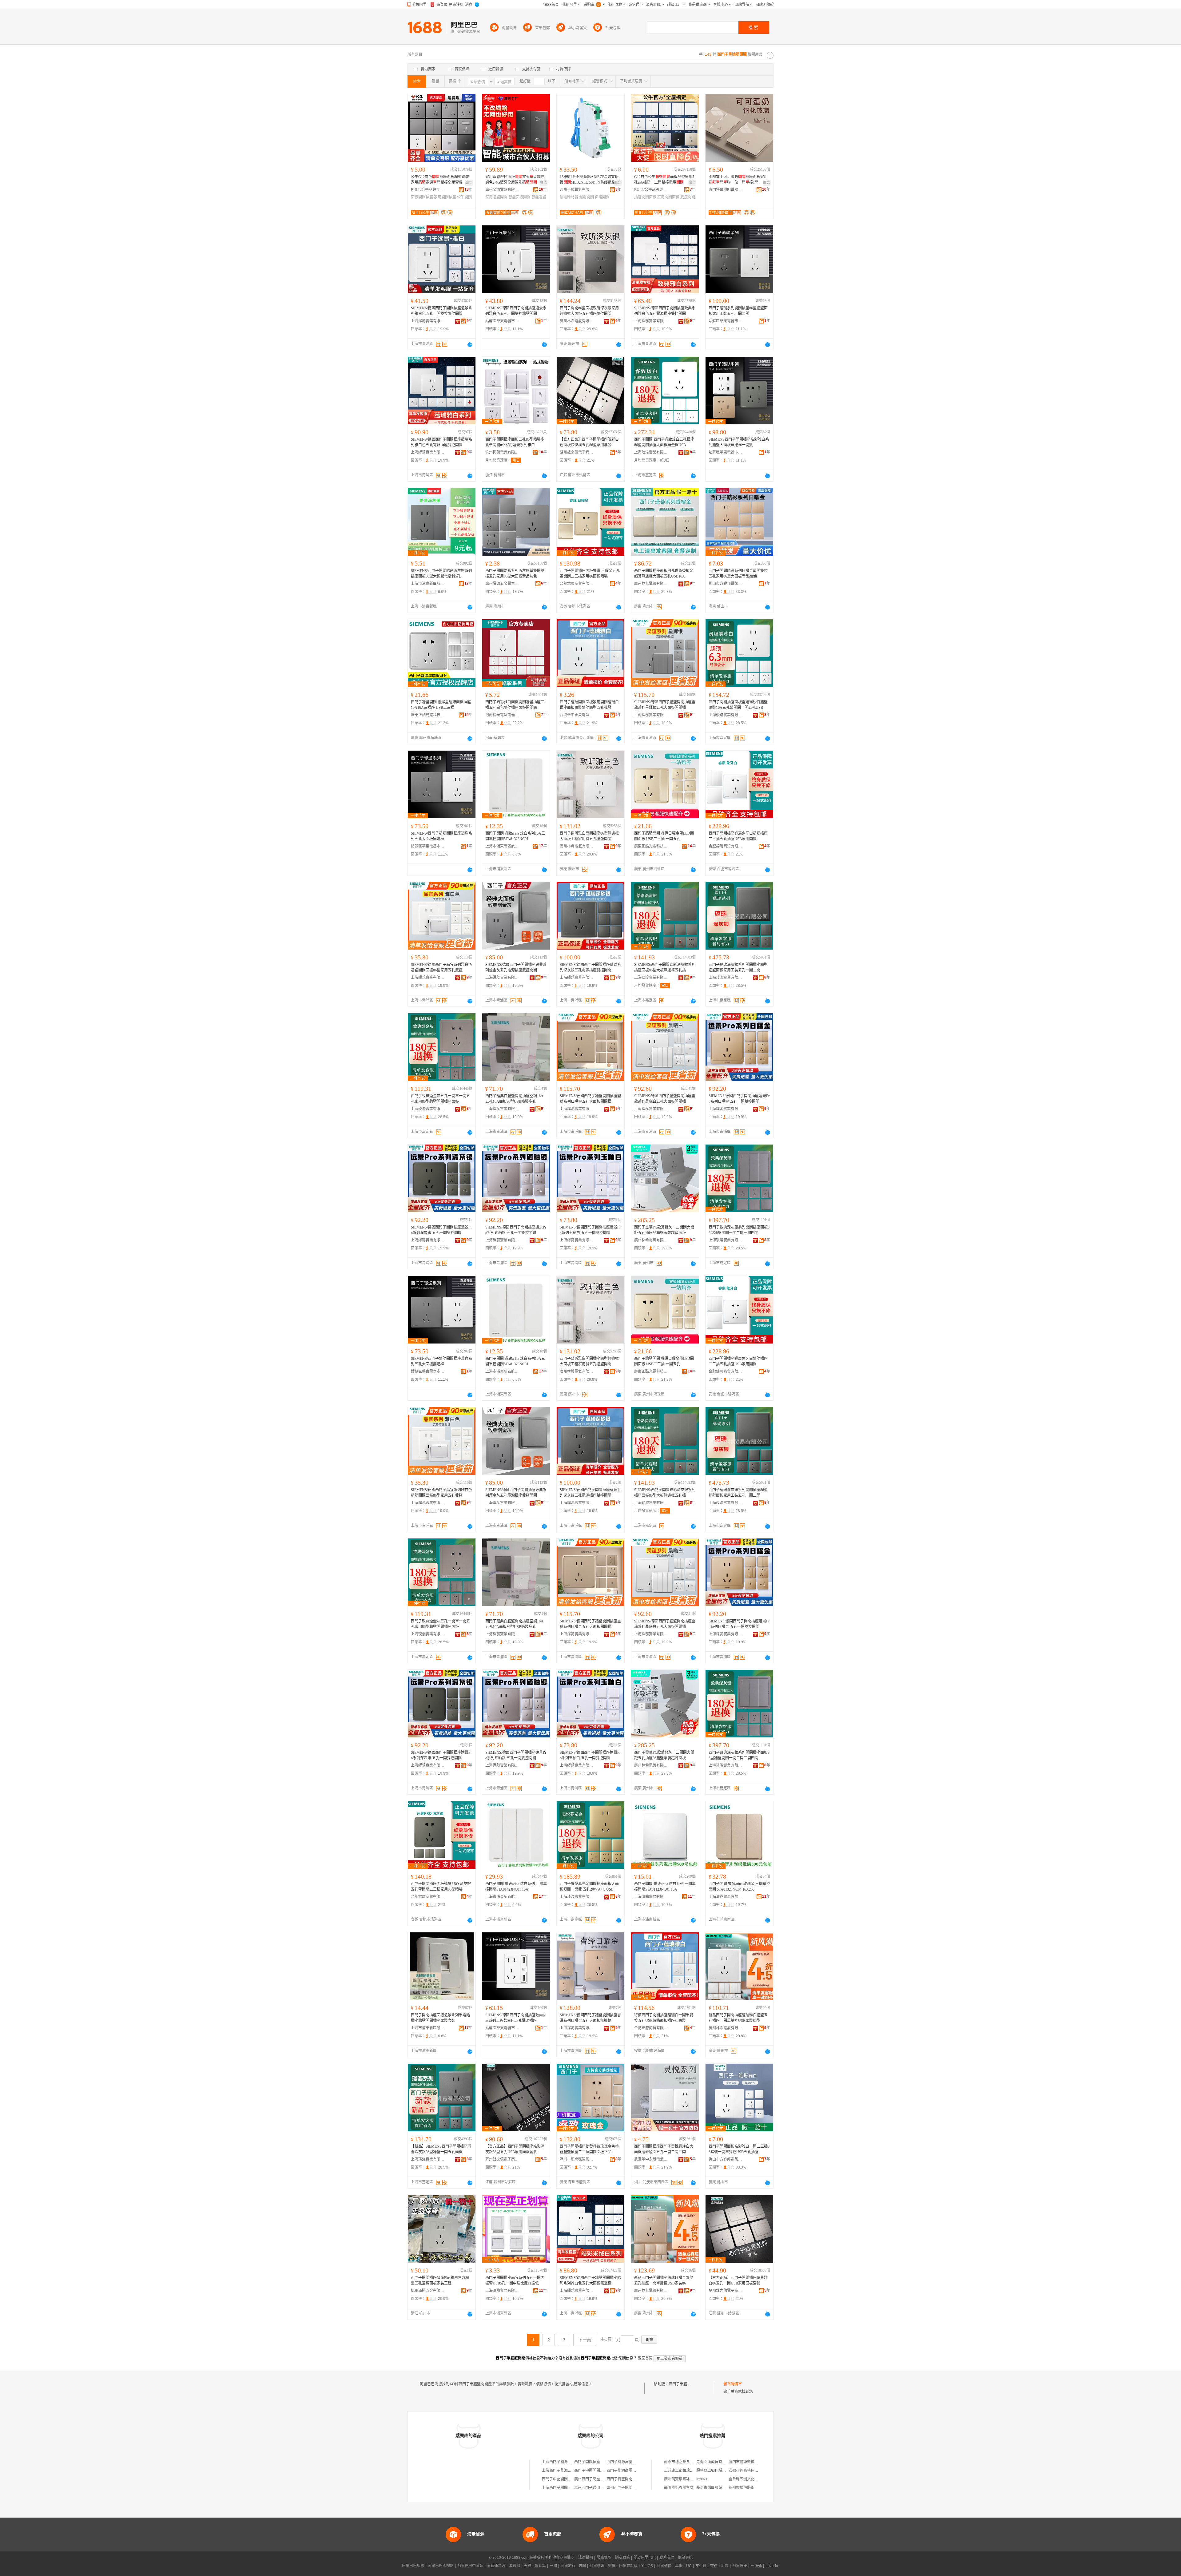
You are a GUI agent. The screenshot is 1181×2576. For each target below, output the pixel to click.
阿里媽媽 (597, 2566)
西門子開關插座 (587, 2462)
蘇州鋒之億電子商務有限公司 (577, 452)
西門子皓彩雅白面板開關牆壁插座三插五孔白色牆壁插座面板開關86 (515, 705)
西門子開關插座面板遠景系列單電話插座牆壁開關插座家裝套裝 (440, 2018)
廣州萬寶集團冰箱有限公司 (686, 2479)
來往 (714, 2566)
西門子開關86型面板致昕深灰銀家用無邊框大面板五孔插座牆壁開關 (589, 311)
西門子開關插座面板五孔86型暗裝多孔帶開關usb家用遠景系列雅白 (515, 442)
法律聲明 (586, 2558)
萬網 (679, 2566)
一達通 (756, 2566)
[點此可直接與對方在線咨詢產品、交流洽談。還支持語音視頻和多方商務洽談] (470, 344)
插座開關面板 (645, 197)
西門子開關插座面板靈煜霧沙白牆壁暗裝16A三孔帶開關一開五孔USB (738, 705)
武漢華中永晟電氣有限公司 (577, 715)
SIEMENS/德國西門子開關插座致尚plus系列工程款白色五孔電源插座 (515, 2018)
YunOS (647, 2566)
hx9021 (702, 2479)
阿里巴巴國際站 (441, 2566)
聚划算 (540, 2566)
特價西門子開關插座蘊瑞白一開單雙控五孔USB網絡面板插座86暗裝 (664, 2018)
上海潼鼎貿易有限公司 (651, 1897)
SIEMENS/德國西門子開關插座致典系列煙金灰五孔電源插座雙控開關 (516, 967)
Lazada (772, 2566)
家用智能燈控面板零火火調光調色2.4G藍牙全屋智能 (515, 180)
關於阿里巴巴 (645, 2558)
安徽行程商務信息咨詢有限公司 (754, 2471)
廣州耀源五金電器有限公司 (502, 584)
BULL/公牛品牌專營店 (428, 190)
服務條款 (604, 2558)
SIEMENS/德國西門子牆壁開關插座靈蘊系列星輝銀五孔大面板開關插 (665, 705)
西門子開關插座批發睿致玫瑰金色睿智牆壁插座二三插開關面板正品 (589, 2149)
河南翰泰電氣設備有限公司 (502, 715)
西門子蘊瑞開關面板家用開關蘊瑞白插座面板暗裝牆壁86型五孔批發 (589, 705)
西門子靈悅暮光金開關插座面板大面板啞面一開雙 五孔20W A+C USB (589, 1887)
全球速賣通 (496, 2566)
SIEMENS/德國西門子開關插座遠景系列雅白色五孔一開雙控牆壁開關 (441, 311)
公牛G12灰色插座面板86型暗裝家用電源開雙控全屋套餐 (440, 180)
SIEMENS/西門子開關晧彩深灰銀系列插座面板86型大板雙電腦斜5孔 (441, 574)
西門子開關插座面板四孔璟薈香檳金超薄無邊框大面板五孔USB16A (664, 574)
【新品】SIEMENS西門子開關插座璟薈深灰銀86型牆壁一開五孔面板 (441, 2149)
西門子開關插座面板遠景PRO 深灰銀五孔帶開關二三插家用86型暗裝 (441, 1887)
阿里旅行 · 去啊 (573, 2566)
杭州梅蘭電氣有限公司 (502, 452)
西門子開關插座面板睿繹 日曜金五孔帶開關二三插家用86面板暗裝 (590, 574)
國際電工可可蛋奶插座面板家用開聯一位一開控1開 (738, 180)
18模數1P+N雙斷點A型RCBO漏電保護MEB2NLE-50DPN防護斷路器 (589, 180)
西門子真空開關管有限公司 (629, 2479)
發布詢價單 (733, 2384)
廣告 (469, 183)
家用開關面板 (668, 197)
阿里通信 (664, 2566)
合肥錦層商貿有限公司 (577, 584)
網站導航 (685, 2558)
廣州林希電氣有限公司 (577, 321)
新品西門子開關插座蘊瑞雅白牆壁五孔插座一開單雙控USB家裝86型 (738, 2018)
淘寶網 (515, 2566)
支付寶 (701, 2566)
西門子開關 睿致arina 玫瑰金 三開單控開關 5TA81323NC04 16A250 (739, 1887)
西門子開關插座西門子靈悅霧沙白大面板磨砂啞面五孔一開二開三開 (664, 2149)
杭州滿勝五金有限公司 (428, 2291)
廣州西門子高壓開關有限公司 (598, 2479)
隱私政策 (622, 2558)
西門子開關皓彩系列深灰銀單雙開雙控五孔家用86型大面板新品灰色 (515, 574)
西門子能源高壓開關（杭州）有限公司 (638, 2462)
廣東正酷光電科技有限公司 (428, 715)
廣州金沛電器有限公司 (502, 190)
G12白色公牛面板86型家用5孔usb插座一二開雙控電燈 (664, 180)
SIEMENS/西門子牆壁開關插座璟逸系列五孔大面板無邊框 (441, 836)
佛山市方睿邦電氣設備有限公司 (726, 584)
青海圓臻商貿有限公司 (715, 2462)
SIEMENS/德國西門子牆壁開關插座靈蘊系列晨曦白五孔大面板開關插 (665, 1099)
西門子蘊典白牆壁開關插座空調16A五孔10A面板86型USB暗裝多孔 (514, 1099)
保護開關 (602, 197)
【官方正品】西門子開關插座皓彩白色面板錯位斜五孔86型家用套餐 (589, 442)
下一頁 (585, 2340)
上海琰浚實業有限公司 (651, 452)
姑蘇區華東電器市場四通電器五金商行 (502, 321)
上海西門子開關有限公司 (562, 2488)
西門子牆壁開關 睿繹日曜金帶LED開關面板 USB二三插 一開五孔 (664, 836)
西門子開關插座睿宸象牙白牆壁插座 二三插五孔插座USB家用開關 (738, 836)
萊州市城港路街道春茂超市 (751, 2488)
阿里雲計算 (628, 2566)
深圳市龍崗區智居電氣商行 (577, 2159)
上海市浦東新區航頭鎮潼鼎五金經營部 (428, 584)
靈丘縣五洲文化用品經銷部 (751, 2479)
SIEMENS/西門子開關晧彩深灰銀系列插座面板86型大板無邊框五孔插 (665, 967)
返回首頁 (645, 2358)
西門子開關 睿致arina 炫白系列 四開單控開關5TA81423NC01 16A (516, 1887)
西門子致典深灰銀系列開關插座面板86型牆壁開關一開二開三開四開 (739, 1230)
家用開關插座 (445, 197)
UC (689, 2566)
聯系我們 (667, 2558)
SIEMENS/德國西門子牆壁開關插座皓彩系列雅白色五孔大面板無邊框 (590, 2280)
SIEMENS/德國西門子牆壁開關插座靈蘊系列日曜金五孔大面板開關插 (590, 1099)
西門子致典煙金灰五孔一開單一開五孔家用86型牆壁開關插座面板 (440, 1099)
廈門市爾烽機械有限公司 (749, 2462)
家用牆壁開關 (496, 197)
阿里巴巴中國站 (470, 2566)
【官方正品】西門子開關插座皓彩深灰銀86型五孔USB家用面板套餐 (515, 2149)
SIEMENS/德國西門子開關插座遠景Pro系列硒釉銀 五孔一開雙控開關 (516, 1230)
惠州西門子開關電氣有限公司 (630, 2488)
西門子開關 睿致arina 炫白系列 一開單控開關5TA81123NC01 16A (665, 1887)
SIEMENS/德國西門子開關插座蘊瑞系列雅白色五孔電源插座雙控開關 (441, 442)
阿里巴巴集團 (413, 2566)
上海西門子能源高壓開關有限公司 (570, 2462)
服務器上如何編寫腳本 (715, 2471)
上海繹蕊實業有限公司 (428, 321)
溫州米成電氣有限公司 (577, 190)
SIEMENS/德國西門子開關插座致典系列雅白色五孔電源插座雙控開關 (665, 311)
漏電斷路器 (569, 197)
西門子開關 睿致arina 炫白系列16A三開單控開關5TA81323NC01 (515, 836)
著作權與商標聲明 (560, 2558)
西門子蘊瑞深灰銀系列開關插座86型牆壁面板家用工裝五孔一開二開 (738, 967)
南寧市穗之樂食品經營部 (684, 2462)
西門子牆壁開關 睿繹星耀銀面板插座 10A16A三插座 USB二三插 (441, 705)
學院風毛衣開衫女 (679, 2488)
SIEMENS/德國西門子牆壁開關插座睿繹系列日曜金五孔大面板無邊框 (590, 2018)
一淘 (553, 2566)
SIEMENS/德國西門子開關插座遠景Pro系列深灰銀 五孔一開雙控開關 (441, 1230)
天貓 (527, 2566)
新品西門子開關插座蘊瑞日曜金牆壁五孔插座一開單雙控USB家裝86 (664, 2280)
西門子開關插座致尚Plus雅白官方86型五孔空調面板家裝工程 (440, 2280)
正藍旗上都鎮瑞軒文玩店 (684, 2471)
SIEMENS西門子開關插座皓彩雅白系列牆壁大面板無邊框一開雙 (739, 442)
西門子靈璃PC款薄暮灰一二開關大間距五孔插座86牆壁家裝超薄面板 (664, 1230)
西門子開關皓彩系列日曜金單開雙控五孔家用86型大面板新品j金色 (738, 574)
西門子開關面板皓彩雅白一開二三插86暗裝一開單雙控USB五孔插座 (739, 2149)
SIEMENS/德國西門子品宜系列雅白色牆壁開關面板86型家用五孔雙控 (441, 967)
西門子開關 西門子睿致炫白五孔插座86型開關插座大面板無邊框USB (664, 442)
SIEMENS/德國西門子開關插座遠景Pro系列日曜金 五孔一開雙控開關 (739, 1099)
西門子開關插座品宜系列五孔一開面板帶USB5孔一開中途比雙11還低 (515, 2280)
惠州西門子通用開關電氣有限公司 (602, 2488)
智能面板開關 (519, 197)
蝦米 (612, 2566)
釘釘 (725, 2566)
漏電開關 (587, 197)
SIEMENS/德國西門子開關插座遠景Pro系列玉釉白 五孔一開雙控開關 (590, 1230)
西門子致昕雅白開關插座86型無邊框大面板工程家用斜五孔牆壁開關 (589, 836)
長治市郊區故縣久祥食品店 (718, 2488)
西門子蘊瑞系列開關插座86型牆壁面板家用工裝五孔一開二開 (738, 311)
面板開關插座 (422, 197)
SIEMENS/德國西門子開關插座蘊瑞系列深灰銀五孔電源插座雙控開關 (590, 967)
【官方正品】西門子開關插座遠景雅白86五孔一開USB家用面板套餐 (738, 2280)
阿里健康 (740, 2566)
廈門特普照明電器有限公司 (726, 190)
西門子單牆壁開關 (683, 2384)
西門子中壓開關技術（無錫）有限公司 (606, 2471)
